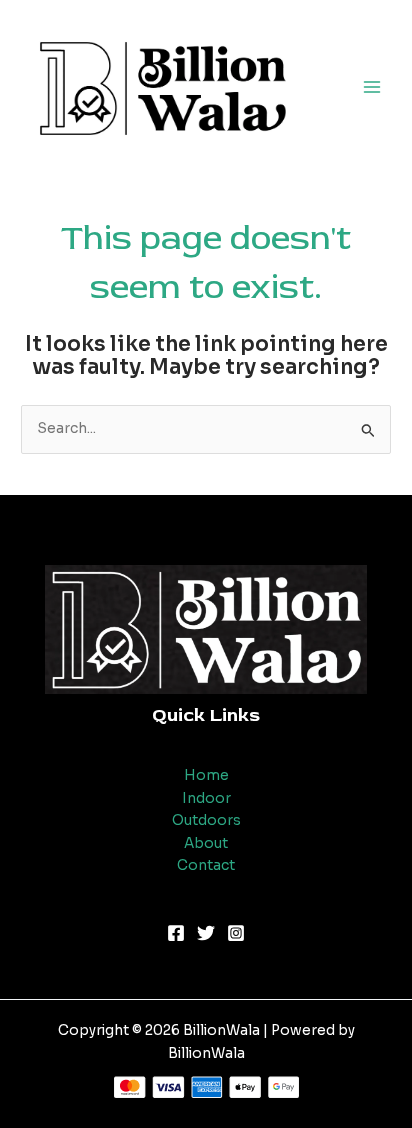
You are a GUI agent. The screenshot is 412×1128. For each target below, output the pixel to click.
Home (206, 775)
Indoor (206, 798)
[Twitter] (206, 933)
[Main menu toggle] (372, 86)
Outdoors (206, 820)
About (206, 843)
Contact (206, 865)
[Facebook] (176, 933)
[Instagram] (236, 933)
